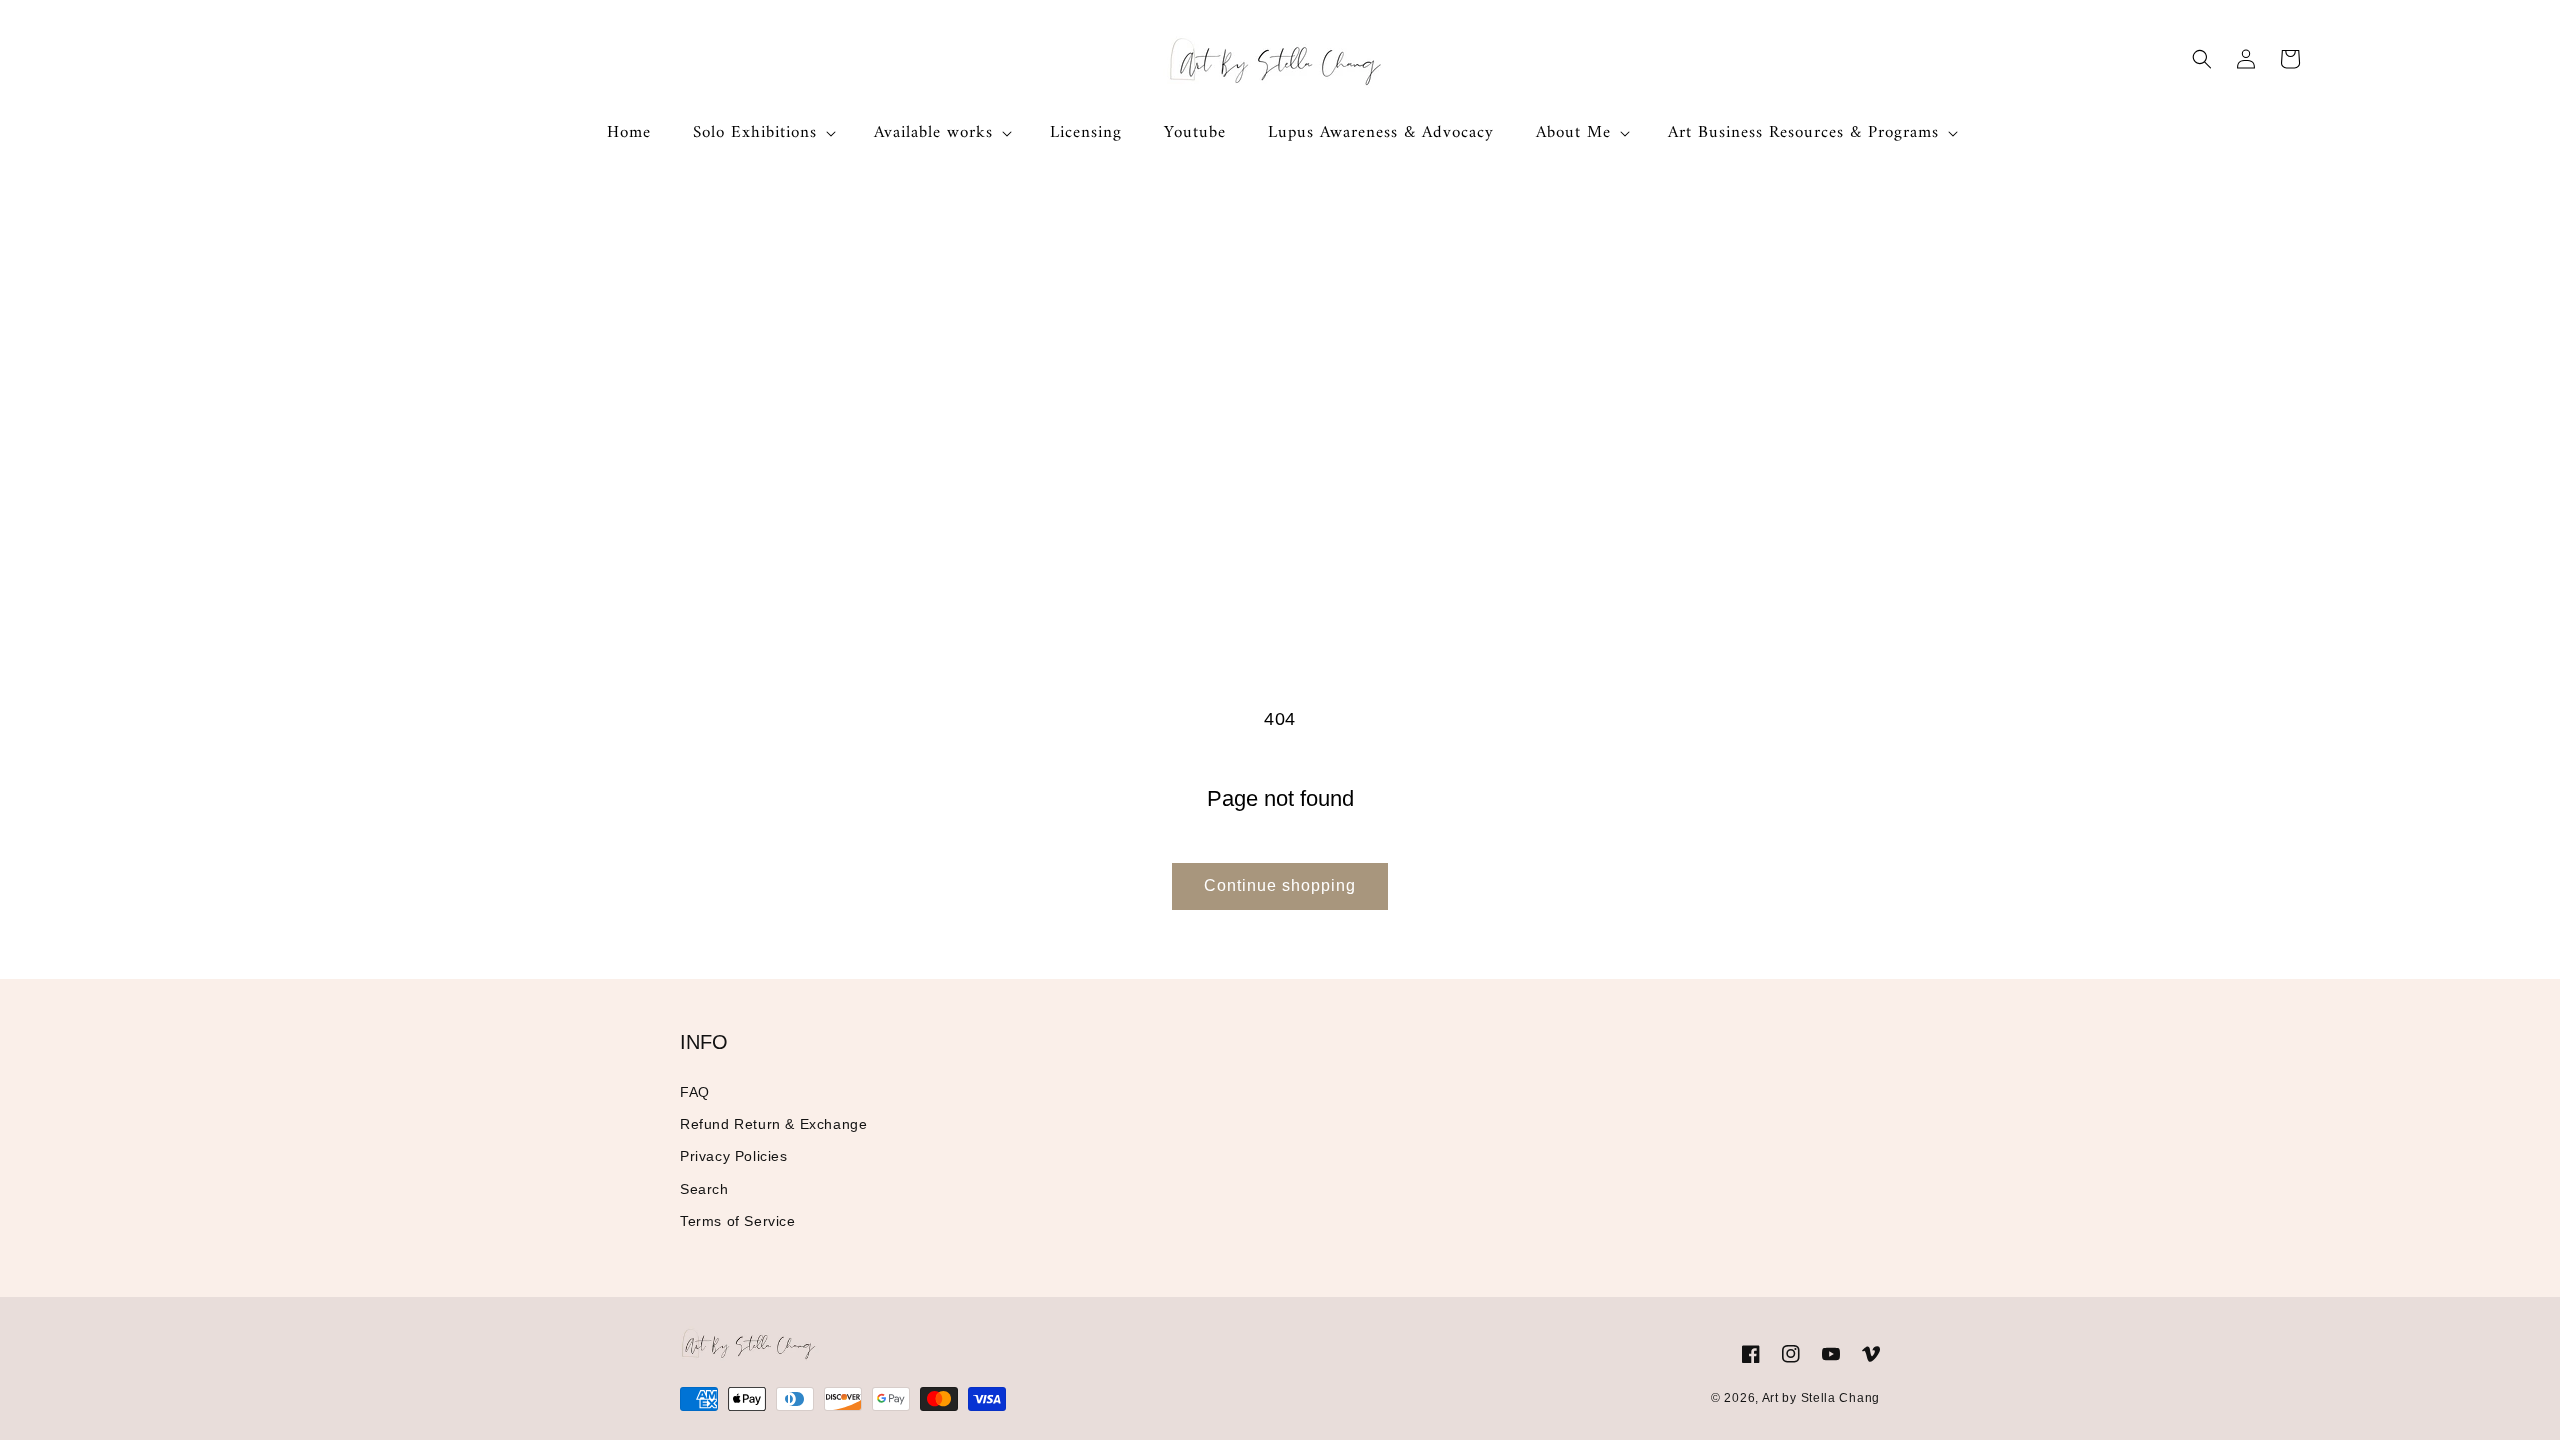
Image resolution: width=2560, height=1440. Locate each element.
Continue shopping (1280, 885)
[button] (762, 133)
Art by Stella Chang (1821, 1398)
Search (704, 1189)
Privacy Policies (734, 1156)
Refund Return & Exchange (773, 1124)
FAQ (695, 1092)
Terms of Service (738, 1221)
